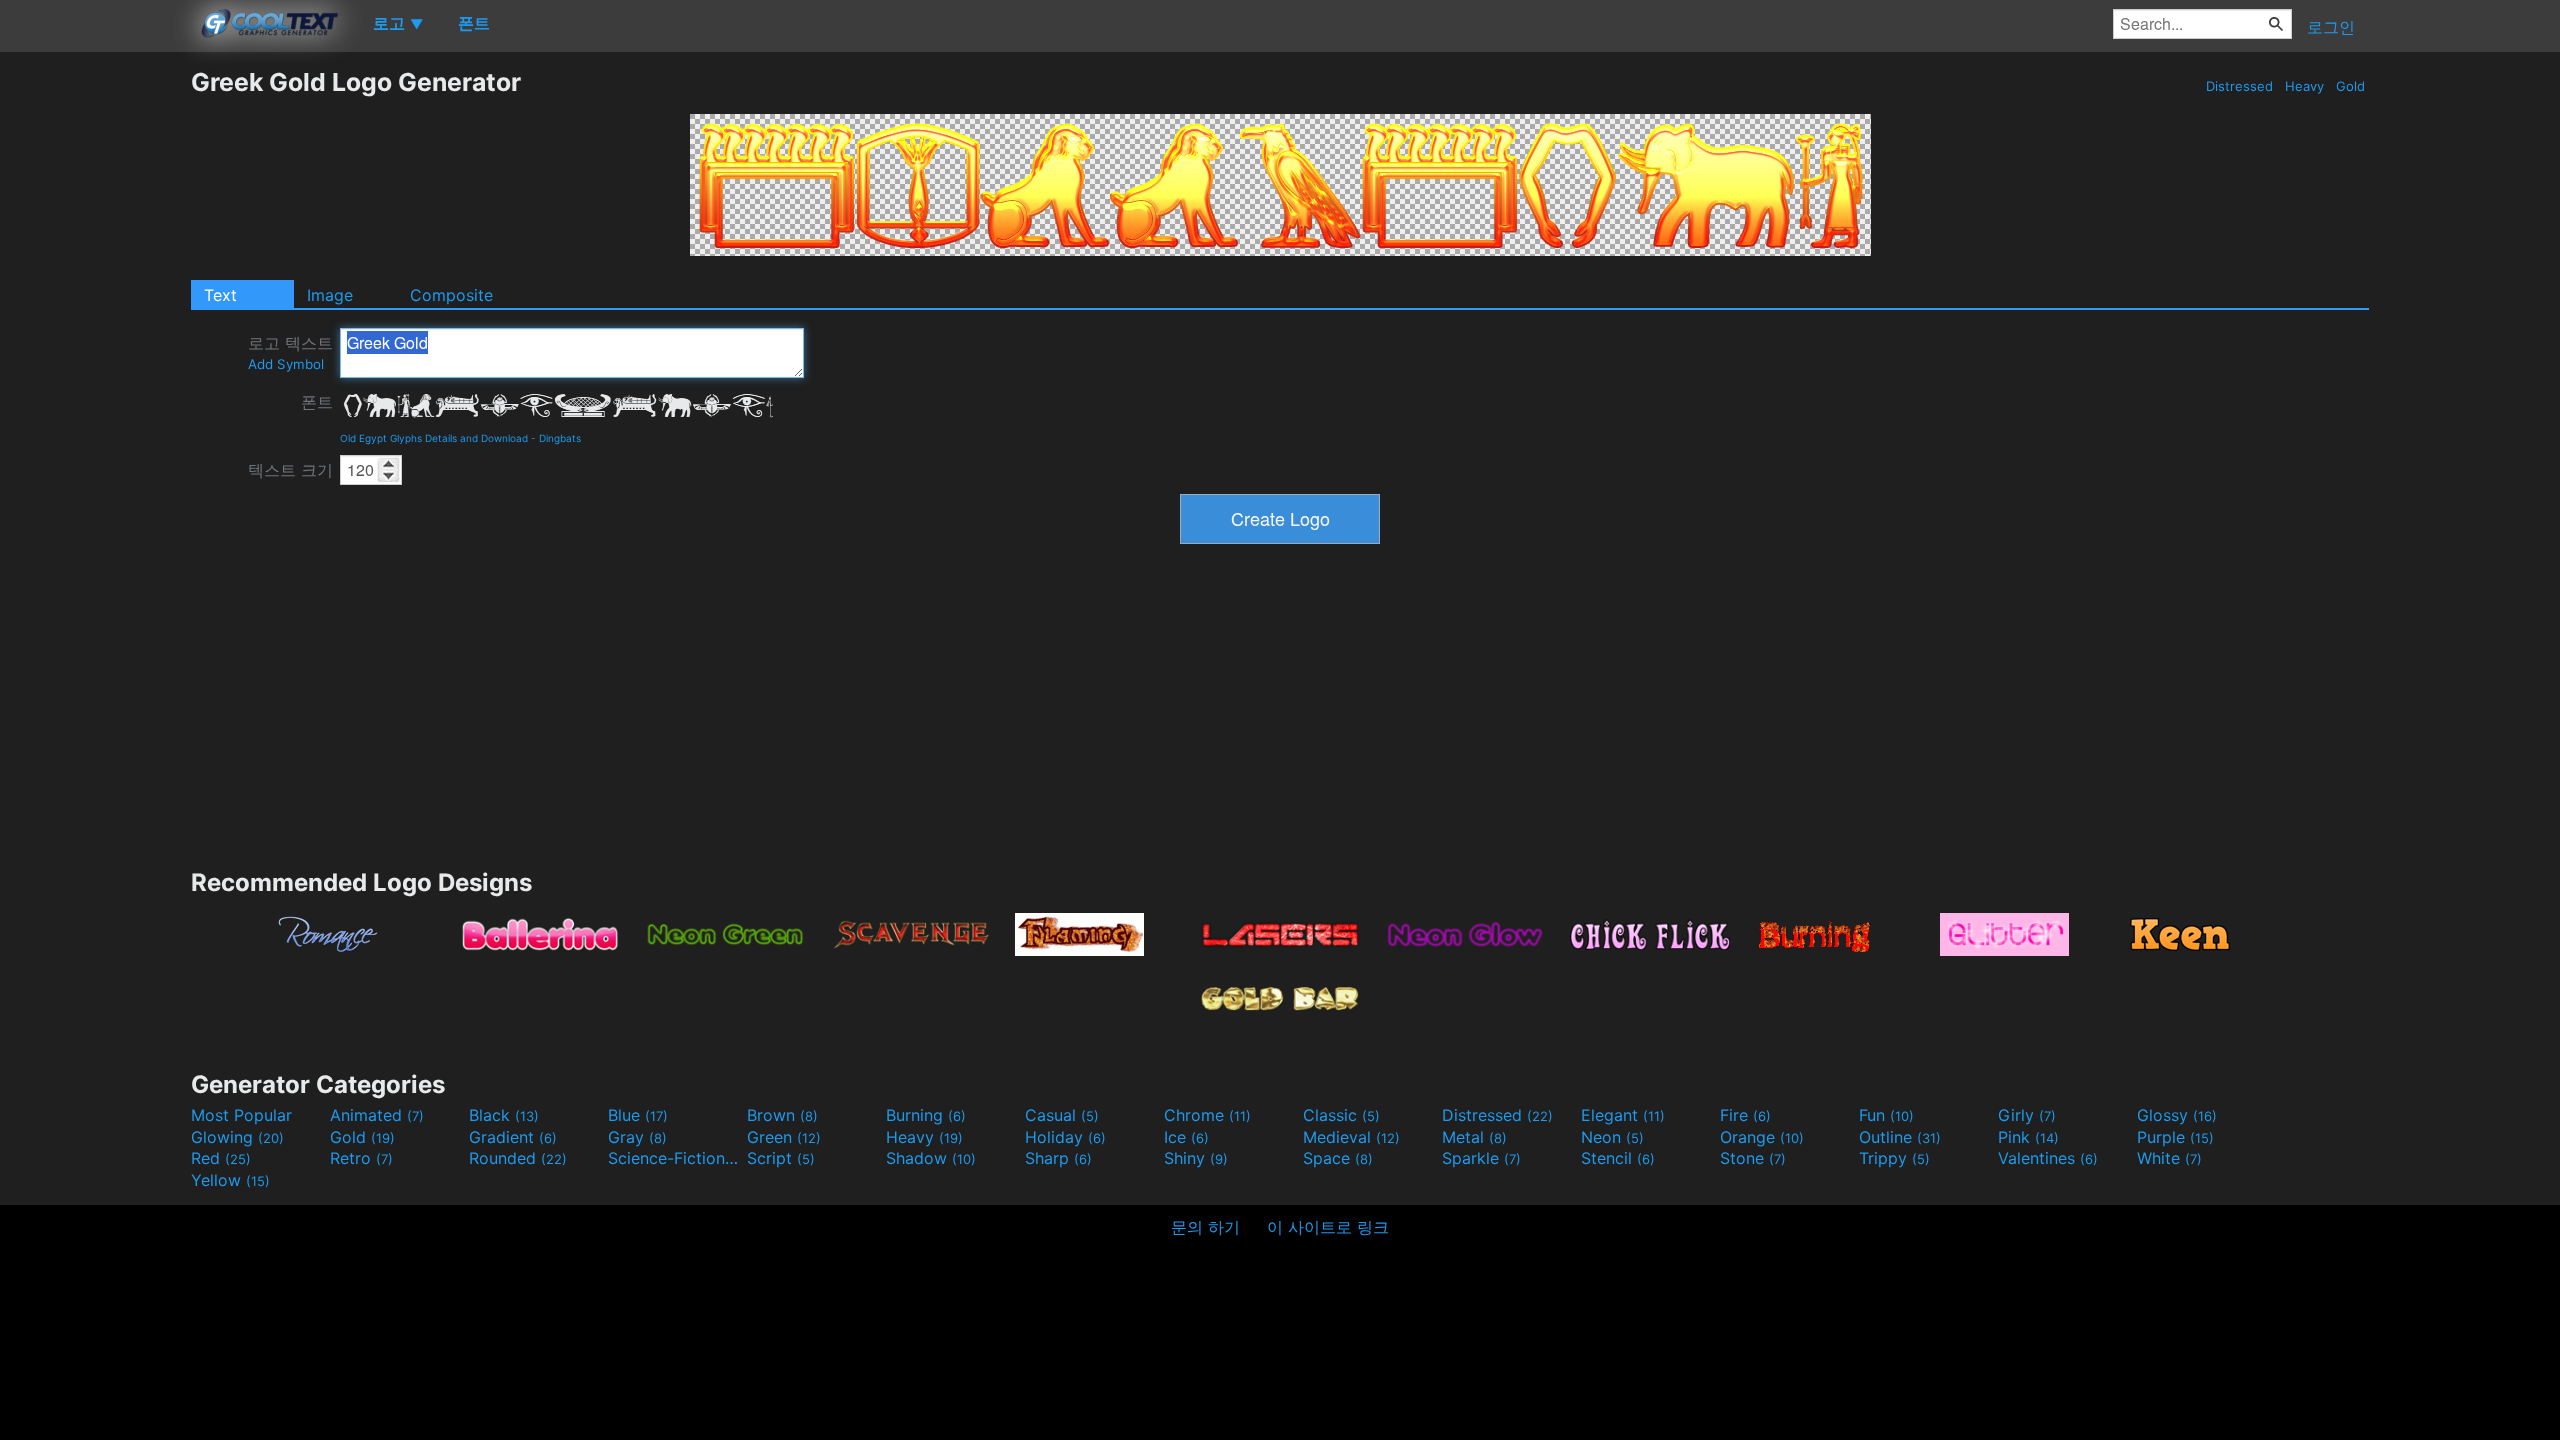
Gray (637, 1137)
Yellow (230, 1180)
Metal (1474, 1137)
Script (781, 1158)
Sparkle (1481, 1158)
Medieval (1351, 1137)
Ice (1186, 1137)
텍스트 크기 (290, 470)
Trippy (1894, 1158)
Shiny (1196, 1158)
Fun (1886, 1115)
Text (220, 295)
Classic (1341, 1115)
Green (784, 1137)
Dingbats (560, 438)
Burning (926, 1115)
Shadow (931, 1158)
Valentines (2048, 1158)
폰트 (317, 402)
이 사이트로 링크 (1328, 1227)
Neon (1612, 1137)
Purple (2175, 1137)
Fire (1745, 1115)
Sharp (1058, 1158)
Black (504, 1115)
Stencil (1618, 1158)
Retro (361, 1158)
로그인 (2331, 27)
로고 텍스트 (290, 352)
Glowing (237, 1137)
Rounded (518, 1158)
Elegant (1623, 1115)
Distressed (2239, 86)
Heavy (2304, 86)
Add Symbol (286, 364)
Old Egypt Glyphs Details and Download (434, 438)
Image (330, 295)
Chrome (1207, 1115)
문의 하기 (1205, 1227)
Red (221, 1158)
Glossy (2177, 1115)
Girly (2027, 1115)
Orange (1762, 1137)
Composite (451, 295)
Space (1338, 1158)
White (2169, 1158)
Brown (782, 1115)
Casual (1062, 1115)
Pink (2028, 1137)
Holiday (1065, 1137)
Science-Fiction (675, 1158)
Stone (1753, 1158)
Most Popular (241, 1115)
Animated (377, 1115)
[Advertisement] (95, 367)
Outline (1900, 1137)
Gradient (513, 1137)
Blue (638, 1115)
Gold (2350, 86)
